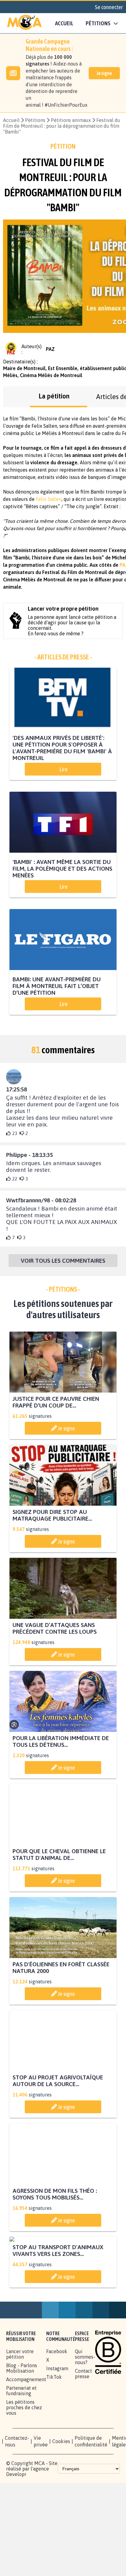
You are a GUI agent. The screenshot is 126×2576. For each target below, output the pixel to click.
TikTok (54, 2434)
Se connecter (109, 7)
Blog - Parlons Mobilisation (22, 2425)
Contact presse (83, 2431)
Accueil (64, 23)
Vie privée (41, 2499)
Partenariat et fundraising (21, 2448)
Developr (16, 2531)
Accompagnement (26, 2437)
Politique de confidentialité (91, 2499)
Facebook (57, 2409)
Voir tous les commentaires (63, 1261)
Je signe (104, 73)
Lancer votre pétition (20, 2411)
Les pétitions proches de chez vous (24, 2465)
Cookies (61, 2499)
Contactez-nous (17, 2499)
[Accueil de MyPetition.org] (24, 23)
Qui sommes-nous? (85, 2414)
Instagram (57, 2426)
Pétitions (35, 120)
